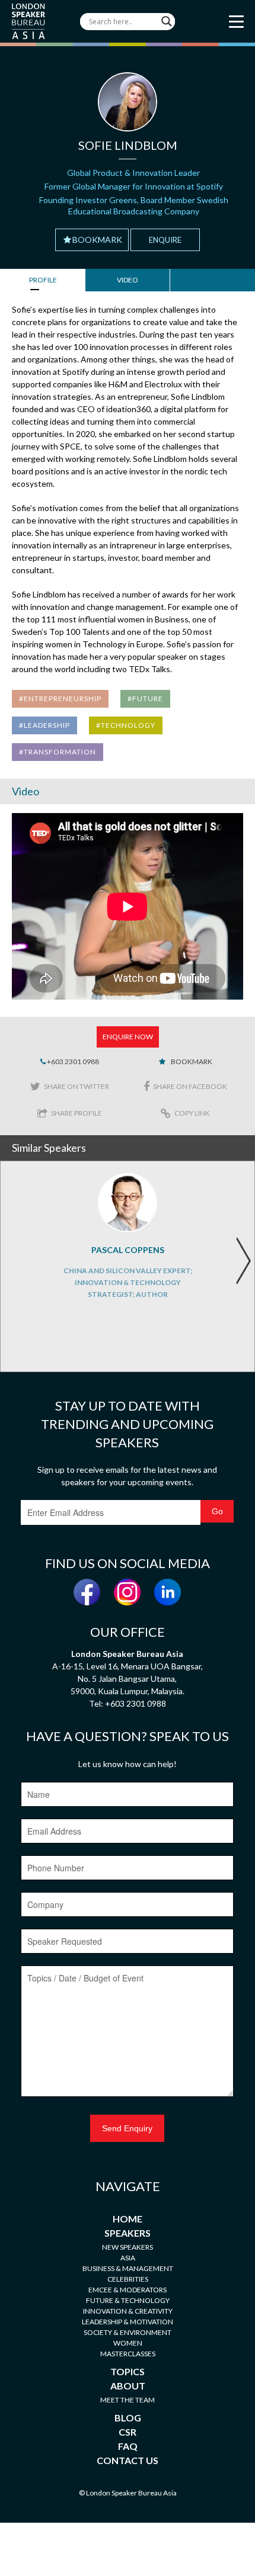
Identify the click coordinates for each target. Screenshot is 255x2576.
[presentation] (243, 1261)
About (128, 2386)
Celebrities (128, 2279)
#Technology (126, 725)
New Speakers (128, 2247)
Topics (128, 2371)
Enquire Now (128, 1037)
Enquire (165, 240)
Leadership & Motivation (128, 2322)
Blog (128, 2418)
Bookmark (97, 240)
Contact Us (128, 2460)
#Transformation (58, 752)
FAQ (128, 2446)
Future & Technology (128, 2300)
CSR (128, 2432)
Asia (128, 2258)
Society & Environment (128, 2332)
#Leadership (44, 725)
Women (128, 2343)
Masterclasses (128, 2354)
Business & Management (128, 2268)
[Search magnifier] (167, 21)
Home (128, 2219)
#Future (145, 698)
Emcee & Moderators (128, 2290)
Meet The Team (128, 2400)
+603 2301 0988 (72, 1061)
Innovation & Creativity (128, 2311)
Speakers (128, 2233)
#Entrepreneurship (60, 698)
